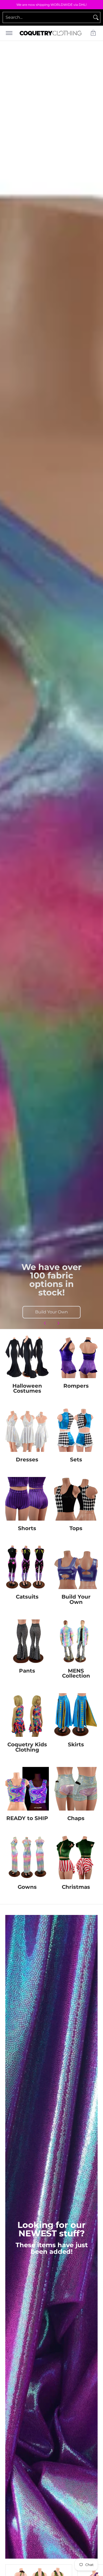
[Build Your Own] (76, 1567)
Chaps (76, 1818)
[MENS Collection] (76, 1641)
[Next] (58, 1323)
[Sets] (76, 1430)
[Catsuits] (27, 1567)
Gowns (27, 1887)
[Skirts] (76, 1715)
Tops (76, 1528)
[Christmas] (76, 1857)
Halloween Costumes (27, 1388)
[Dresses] (27, 1430)
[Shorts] (27, 1499)
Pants (27, 1671)
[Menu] (9, 33)
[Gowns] (27, 1857)
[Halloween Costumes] (27, 1356)
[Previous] (45, 1323)
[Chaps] (76, 1789)
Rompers (76, 1386)
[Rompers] (76, 1356)
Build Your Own (51, 1312)
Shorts (27, 1528)
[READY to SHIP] (27, 1789)
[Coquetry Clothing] (51, 33)
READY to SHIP (27, 1818)
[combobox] (47, 17)
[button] (93, 33)
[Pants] (27, 1641)
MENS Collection (76, 1673)
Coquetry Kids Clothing (27, 1747)
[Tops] (76, 1499)
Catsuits (27, 1597)
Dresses (27, 1460)
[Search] (96, 17)
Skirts (76, 1744)
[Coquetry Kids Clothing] (27, 1715)
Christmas (76, 1887)
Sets (76, 1460)
